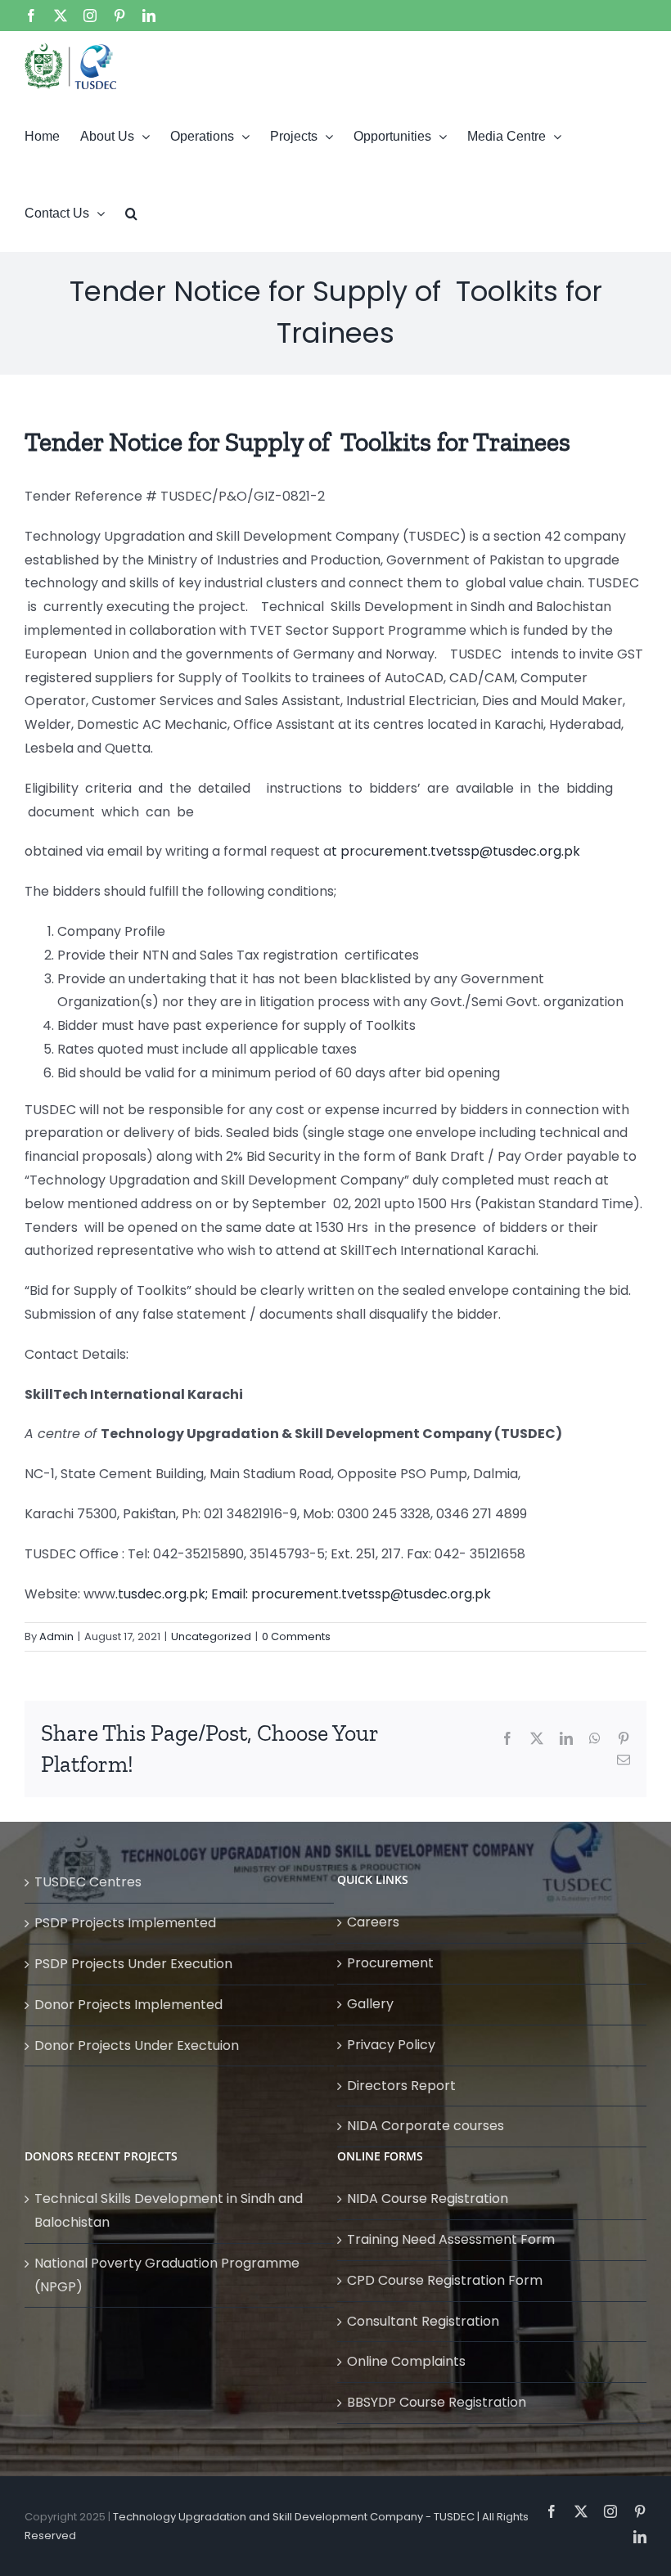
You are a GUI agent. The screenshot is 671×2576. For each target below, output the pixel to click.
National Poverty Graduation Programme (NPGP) (167, 2275)
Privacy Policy (391, 2045)
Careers (373, 1922)
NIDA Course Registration (428, 2198)
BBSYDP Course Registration (437, 2402)
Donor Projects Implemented (128, 2005)
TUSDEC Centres (88, 1882)
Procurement (390, 1963)
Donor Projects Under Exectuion (137, 2046)
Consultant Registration (423, 2321)
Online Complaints (406, 2361)
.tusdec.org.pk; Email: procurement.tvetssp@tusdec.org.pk (303, 1594)
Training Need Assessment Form (451, 2239)
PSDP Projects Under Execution (133, 1964)
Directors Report (401, 2086)
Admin (56, 1636)
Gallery (370, 2004)
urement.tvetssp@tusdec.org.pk (476, 851)
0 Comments (296, 1636)
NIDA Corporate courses (426, 2126)
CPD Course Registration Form (445, 2280)
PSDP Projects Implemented (125, 1923)
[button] (131, 213)
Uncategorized (211, 1636)
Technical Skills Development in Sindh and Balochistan (169, 2210)
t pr (343, 851)
